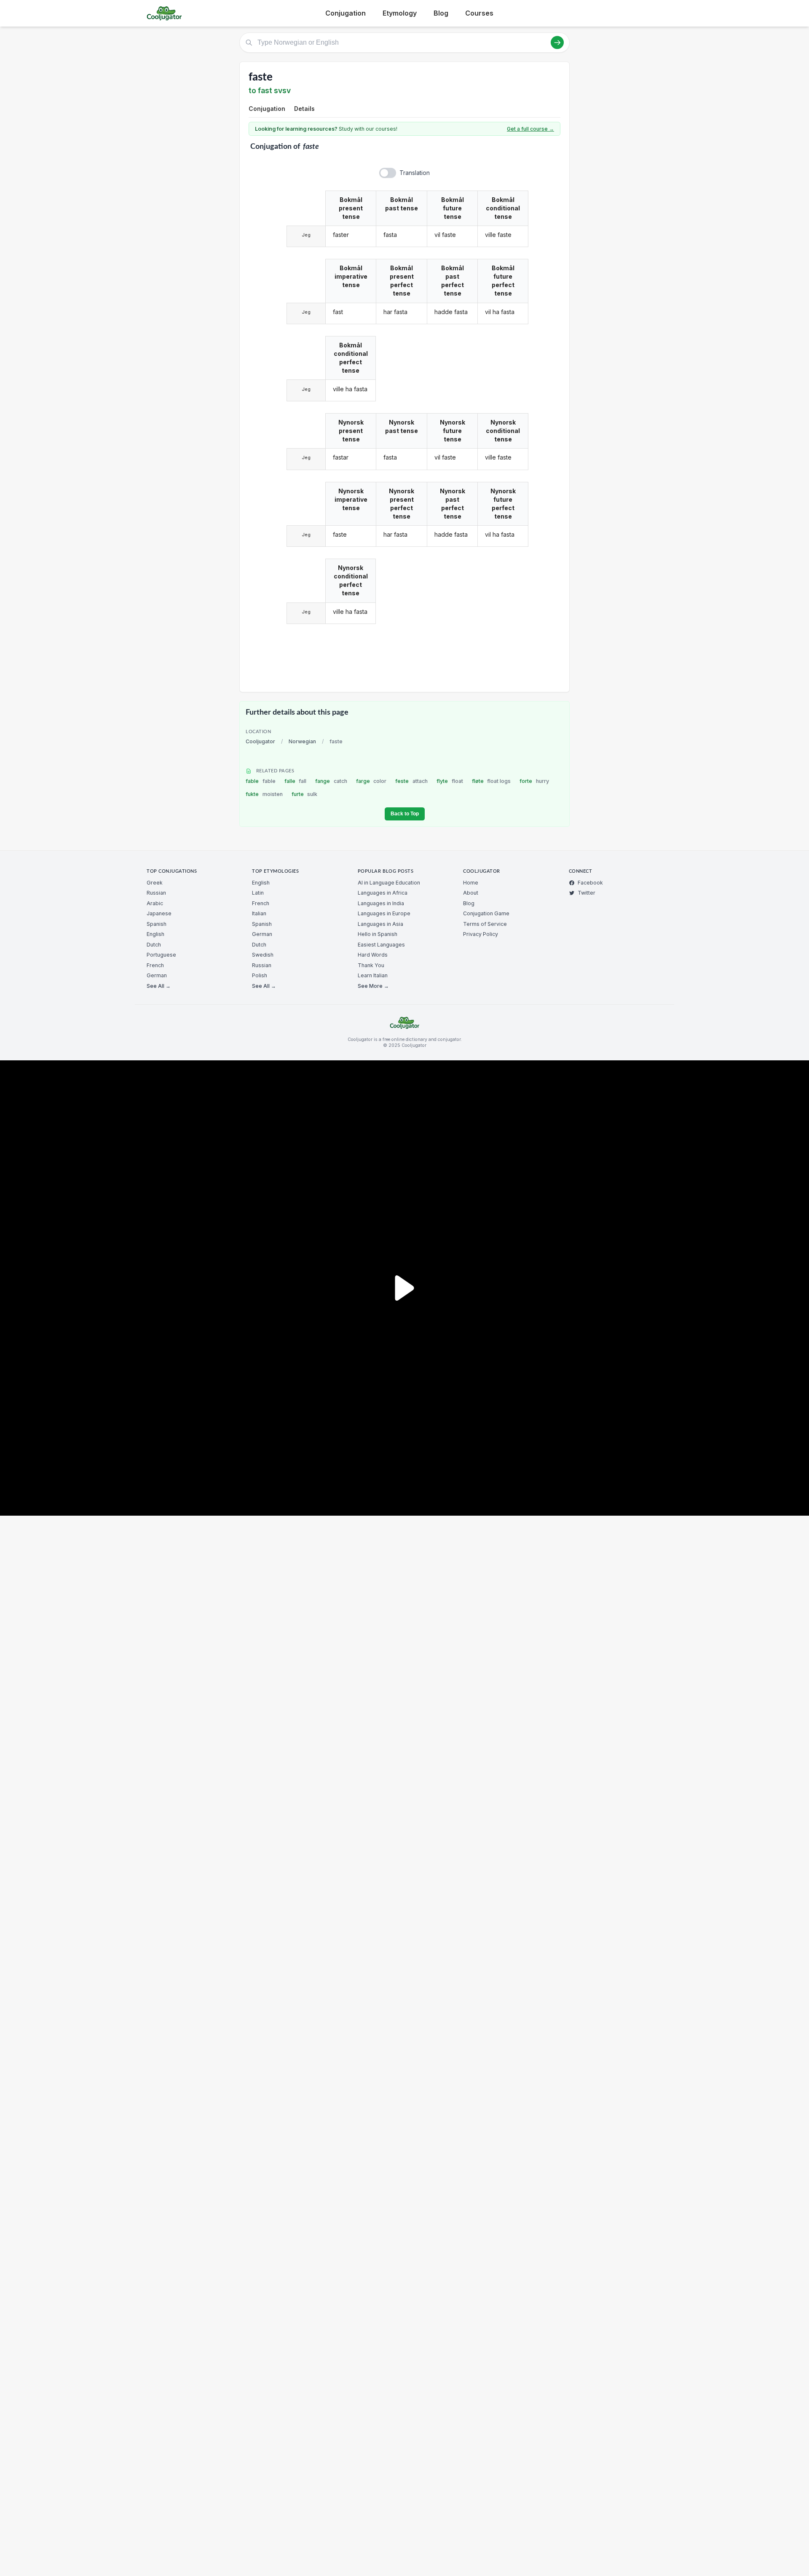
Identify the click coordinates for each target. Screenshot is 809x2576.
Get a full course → (530, 129)
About (471, 893)
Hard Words (373, 955)
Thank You (371, 965)
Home (471, 883)
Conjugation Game (486, 913)
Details (304, 109)
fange (331, 781)
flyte (450, 781)
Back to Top (405, 814)
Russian (156, 893)
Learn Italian (373, 975)
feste (411, 781)
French (155, 965)
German (157, 975)
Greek (155, 883)
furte (305, 794)
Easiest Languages (381, 945)
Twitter (587, 893)
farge (371, 781)
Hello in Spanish (378, 934)
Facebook (590, 883)
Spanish (157, 924)
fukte (264, 794)
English (155, 934)
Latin (258, 893)
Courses (479, 13)
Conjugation (346, 13)
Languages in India (381, 903)
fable (261, 781)
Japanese (159, 913)
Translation (415, 173)
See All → (159, 986)
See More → (373, 986)
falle (296, 781)
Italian (259, 913)
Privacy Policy (481, 934)
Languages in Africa (383, 893)
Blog (441, 13)
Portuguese (161, 955)
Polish (260, 975)
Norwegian (302, 741)
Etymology (400, 13)
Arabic (155, 903)
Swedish (263, 955)
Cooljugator (260, 741)
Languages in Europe (384, 913)
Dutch (154, 945)
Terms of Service (485, 924)
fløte (492, 781)
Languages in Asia (380, 924)
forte (534, 781)
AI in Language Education (389, 883)
